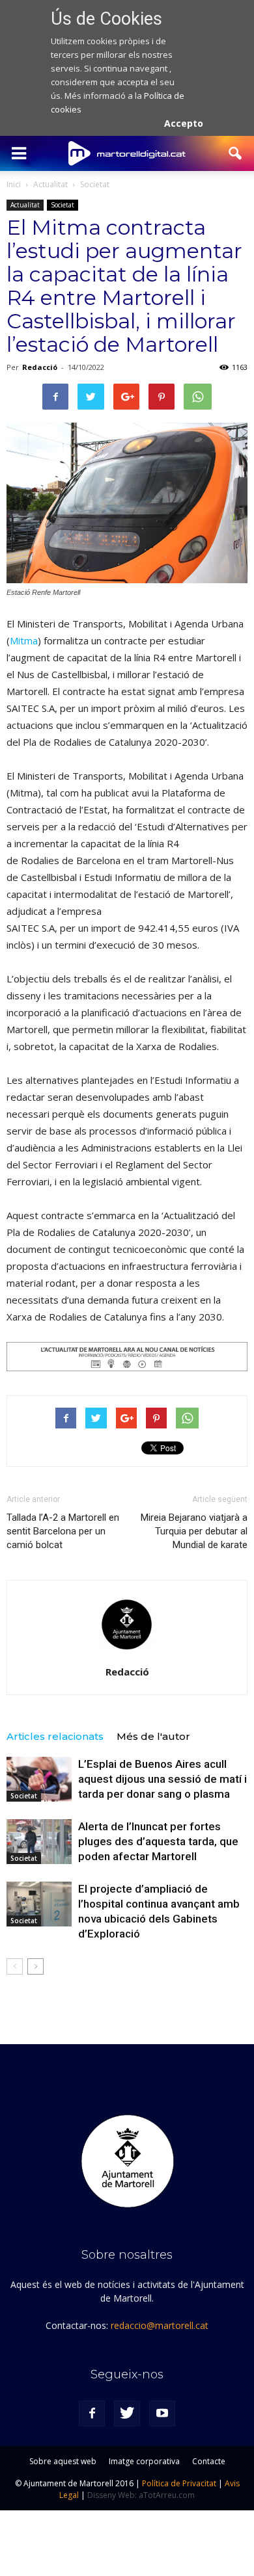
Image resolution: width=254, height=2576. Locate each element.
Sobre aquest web (63, 2461)
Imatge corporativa (144, 2461)
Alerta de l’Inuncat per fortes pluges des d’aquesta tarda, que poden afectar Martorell (158, 1841)
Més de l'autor (153, 1736)
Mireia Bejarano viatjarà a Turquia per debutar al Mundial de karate (194, 1531)
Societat (63, 205)
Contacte (209, 2461)
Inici (14, 184)
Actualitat (25, 205)
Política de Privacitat (179, 2483)
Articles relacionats (55, 1736)
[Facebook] (92, 2413)
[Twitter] (127, 2413)
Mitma (24, 640)
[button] (236, 153)
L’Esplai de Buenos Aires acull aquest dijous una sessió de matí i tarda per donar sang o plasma (162, 1779)
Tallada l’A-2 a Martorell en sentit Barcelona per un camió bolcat (63, 1531)
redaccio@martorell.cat (160, 2325)
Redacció (40, 367)
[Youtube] (162, 2413)
